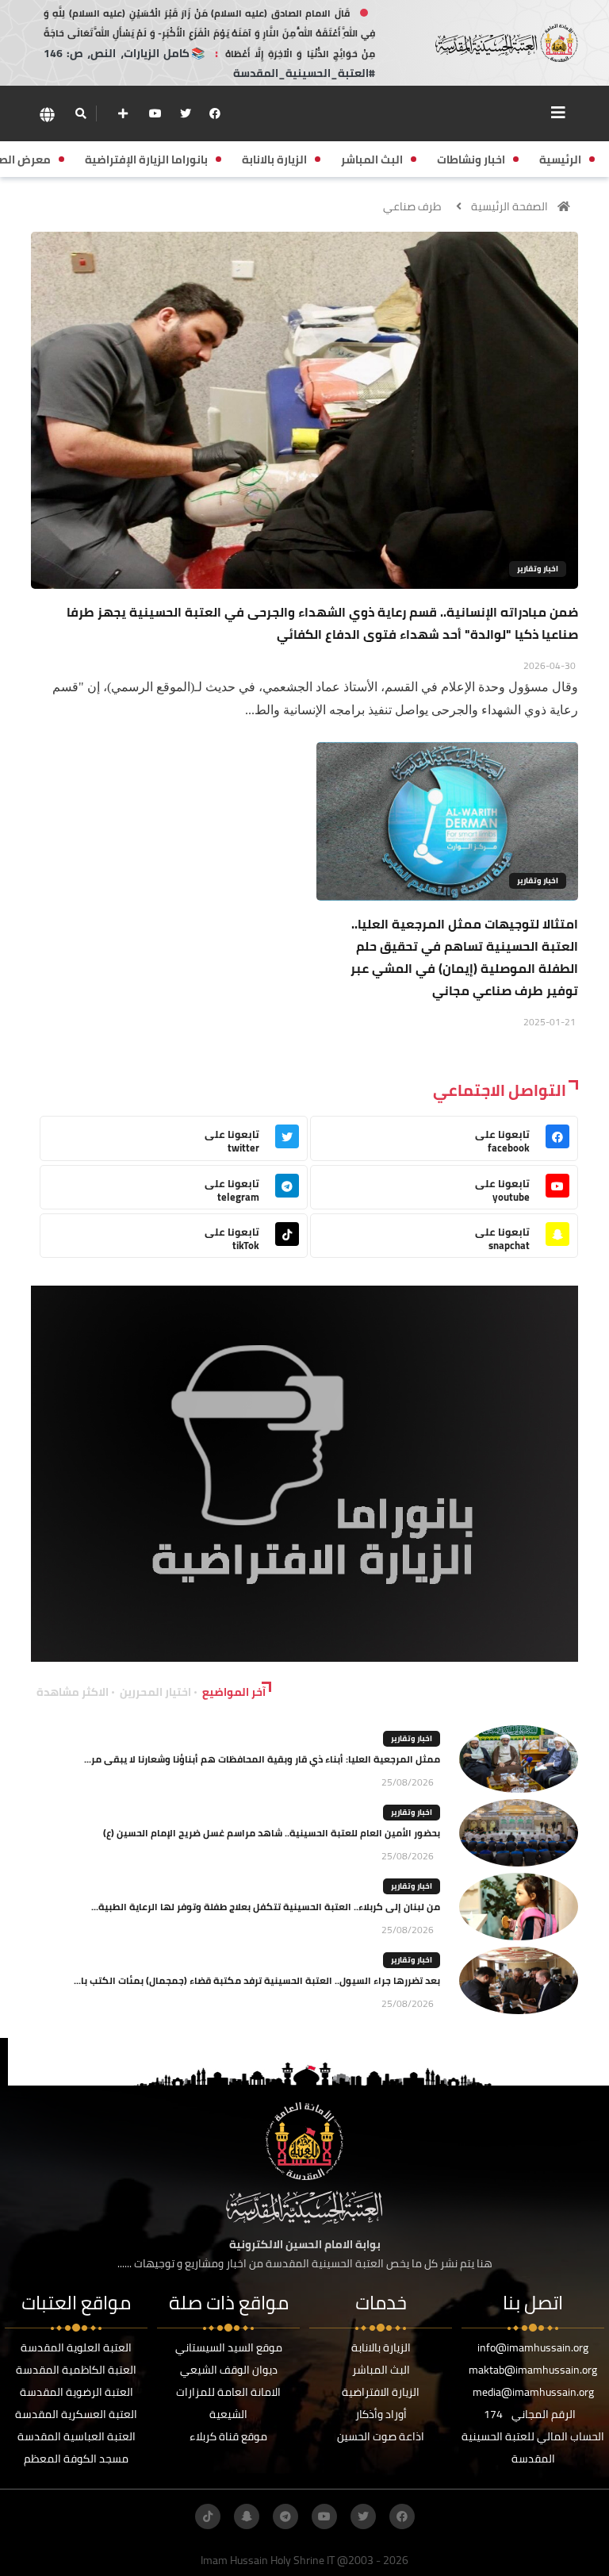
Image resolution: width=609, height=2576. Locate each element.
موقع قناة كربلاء (228, 2436)
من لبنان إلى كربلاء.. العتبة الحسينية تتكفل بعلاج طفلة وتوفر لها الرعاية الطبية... (266, 1907)
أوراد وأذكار (381, 2414)
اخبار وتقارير (538, 569)
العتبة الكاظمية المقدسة (76, 2370)
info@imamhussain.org (533, 2347)
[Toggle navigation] (558, 113)
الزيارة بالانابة (381, 2347)
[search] (80, 113)
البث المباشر (381, 2370)
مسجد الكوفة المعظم (76, 2459)
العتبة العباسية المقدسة (77, 2436)
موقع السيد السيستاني (229, 2347)
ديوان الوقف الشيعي (229, 2370)
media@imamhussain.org (533, 2392)
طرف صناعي (412, 206)
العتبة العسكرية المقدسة (76, 2414)
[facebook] (215, 113)
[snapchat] (247, 2516)
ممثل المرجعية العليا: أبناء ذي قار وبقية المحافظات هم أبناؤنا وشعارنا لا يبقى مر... (262, 1759)
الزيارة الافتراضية (381, 2392)
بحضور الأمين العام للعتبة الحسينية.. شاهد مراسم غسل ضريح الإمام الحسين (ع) (272, 1833)
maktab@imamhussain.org (533, 2370)
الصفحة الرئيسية (509, 206)
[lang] (47, 114)
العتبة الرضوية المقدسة (77, 2392)
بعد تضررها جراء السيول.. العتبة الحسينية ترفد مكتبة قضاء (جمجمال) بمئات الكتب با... (257, 1980)
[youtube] (155, 113)
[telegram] (285, 2516)
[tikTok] (208, 2516)
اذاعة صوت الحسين (381, 2436)
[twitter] (186, 113)
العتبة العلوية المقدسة (76, 2347)
